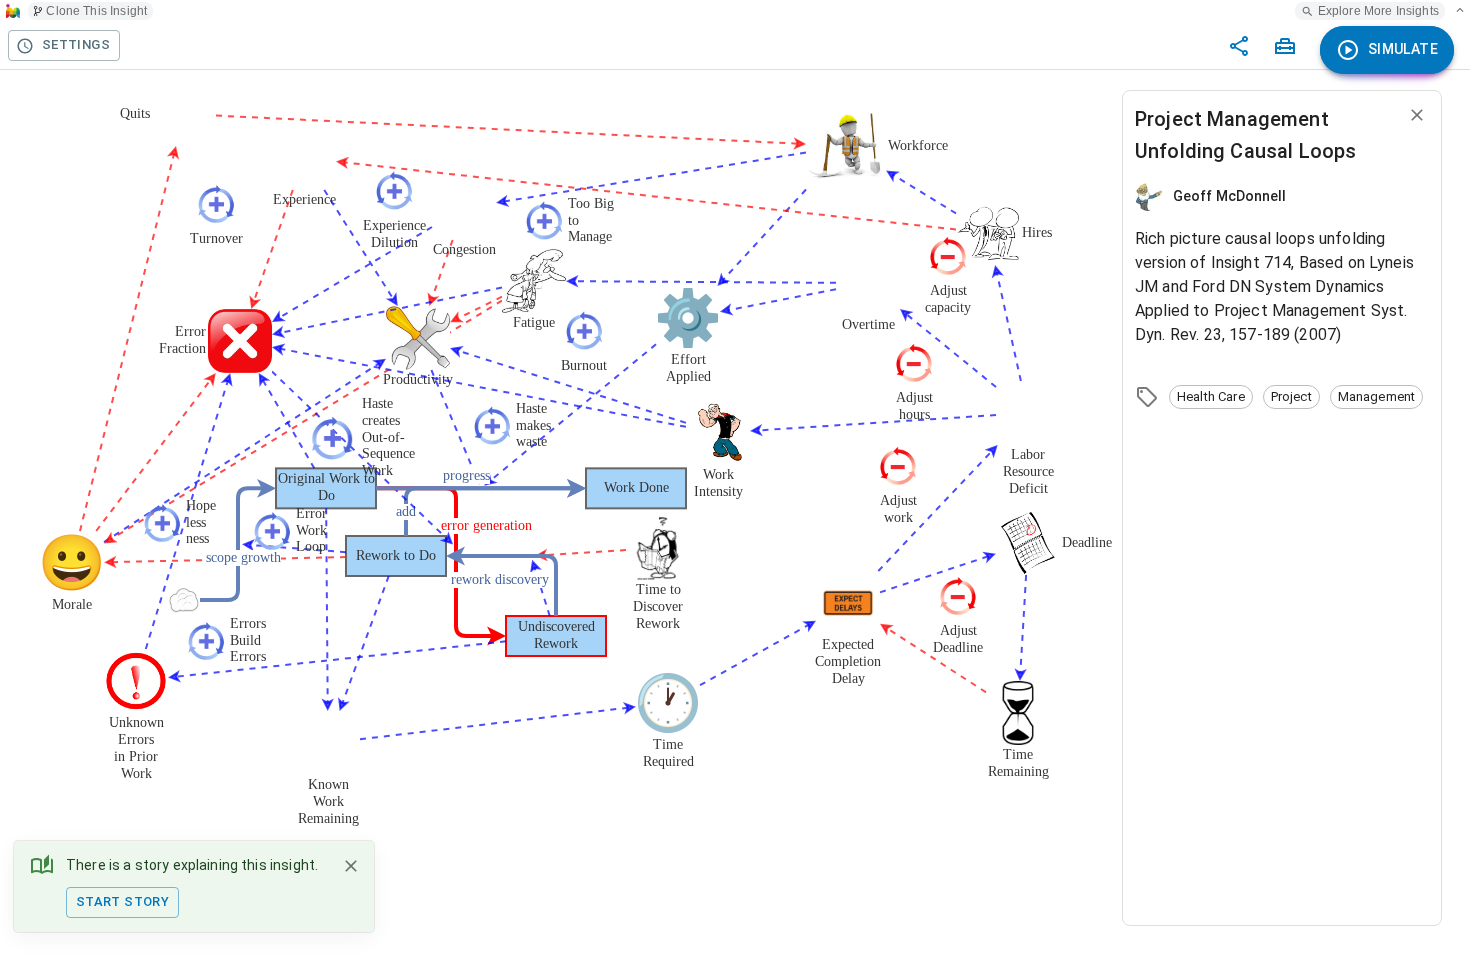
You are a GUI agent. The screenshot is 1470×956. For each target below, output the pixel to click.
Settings (76, 44)
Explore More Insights (1378, 11)
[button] (1211, 397)
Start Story (122, 901)
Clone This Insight (96, 11)
